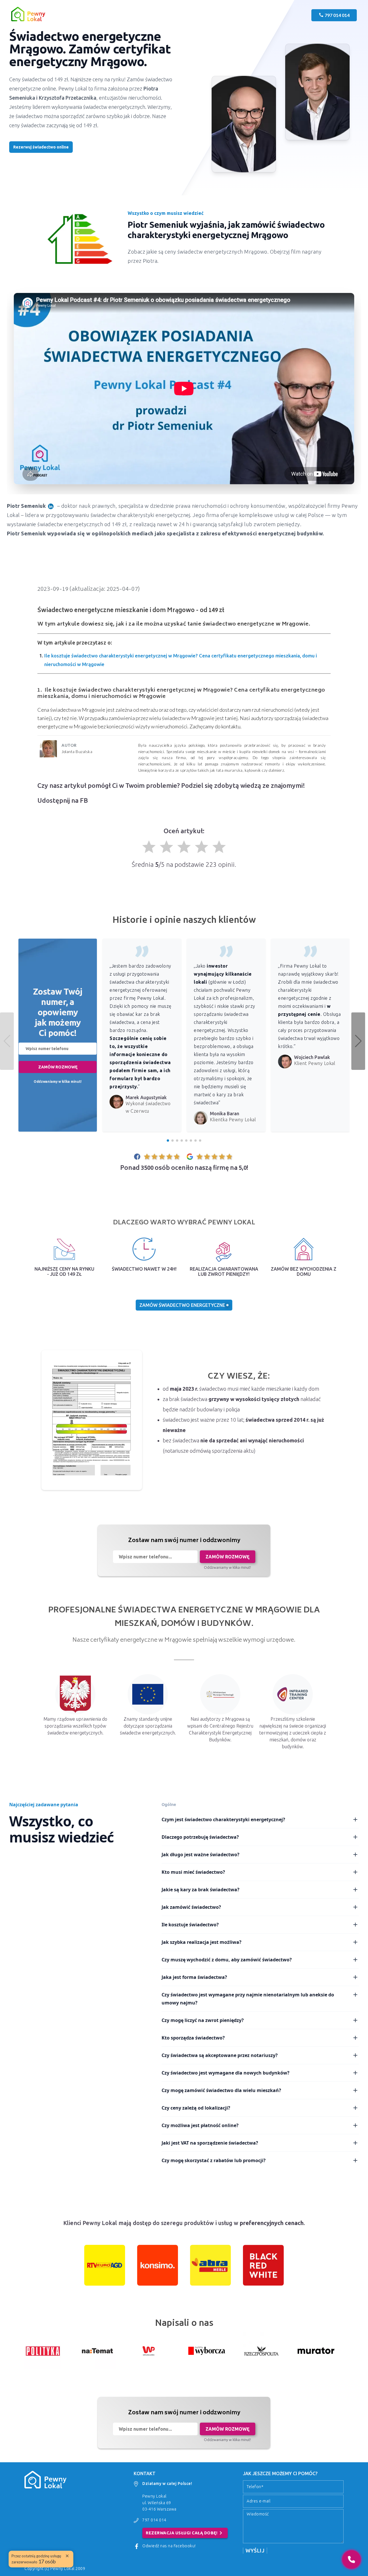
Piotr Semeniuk (26, 506)
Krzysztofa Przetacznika (68, 98)
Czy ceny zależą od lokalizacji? (196, 2108)
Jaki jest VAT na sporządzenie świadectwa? (210, 2143)
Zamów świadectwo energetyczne (183, 1305)
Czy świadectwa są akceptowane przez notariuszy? (220, 2055)
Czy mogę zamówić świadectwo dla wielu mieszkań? (221, 2090)
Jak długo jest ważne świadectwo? (201, 1855)
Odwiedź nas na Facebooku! (169, 2546)
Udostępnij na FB (63, 800)
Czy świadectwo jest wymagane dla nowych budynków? (226, 2073)
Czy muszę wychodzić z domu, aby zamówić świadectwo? (227, 1960)
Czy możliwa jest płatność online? (200, 2125)
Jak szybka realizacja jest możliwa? (202, 1942)
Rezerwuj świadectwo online (41, 147)
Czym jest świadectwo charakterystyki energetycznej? (223, 1819)
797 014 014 (154, 2520)
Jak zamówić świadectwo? (191, 1907)
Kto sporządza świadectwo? (193, 2038)
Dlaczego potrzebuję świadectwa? (200, 1837)
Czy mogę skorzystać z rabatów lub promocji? (214, 2160)
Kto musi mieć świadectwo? (193, 1872)
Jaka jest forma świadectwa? (194, 1977)
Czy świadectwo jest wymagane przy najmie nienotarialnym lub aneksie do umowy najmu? (248, 1999)
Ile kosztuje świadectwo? (190, 1925)
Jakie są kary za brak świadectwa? (201, 1890)
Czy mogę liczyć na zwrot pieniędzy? (203, 2020)
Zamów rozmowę (58, 1067)
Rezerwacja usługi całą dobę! (185, 2533)
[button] (358, 1041)
